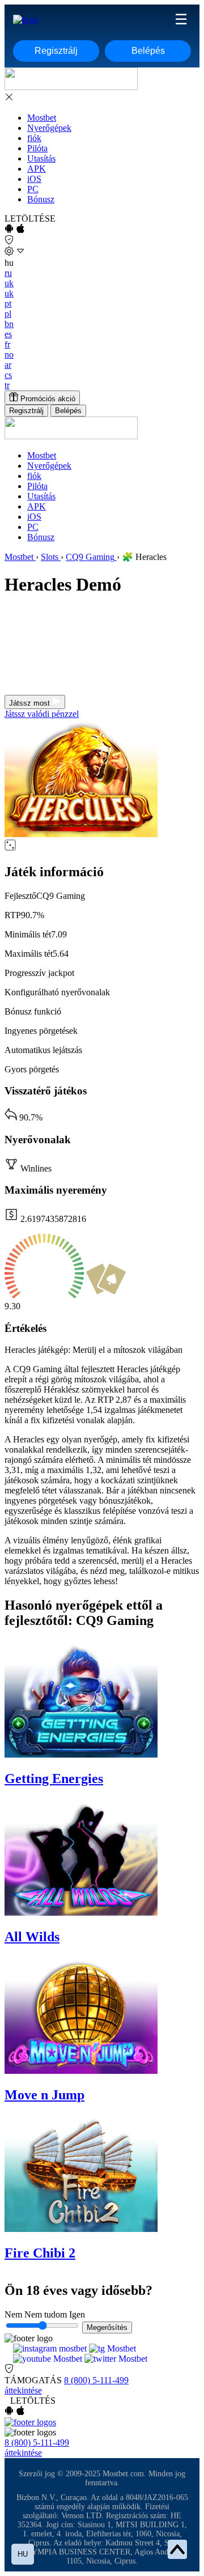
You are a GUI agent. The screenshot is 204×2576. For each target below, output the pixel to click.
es (8, 334)
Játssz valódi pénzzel (42, 714)
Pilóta (37, 148)
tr (7, 385)
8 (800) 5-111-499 (96, 2380)
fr (7, 344)
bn (9, 324)
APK (37, 169)
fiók (34, 138)
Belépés (148, 51)
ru (8, 273)
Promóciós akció (47, 399)
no (9, 355)
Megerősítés (107, 2327)
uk (9, 283)
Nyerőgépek (49, 128)
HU (23, 2554)
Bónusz (41, 199)
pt (8, 304)
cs (8, 375)
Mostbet (42, 118)
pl (8, 314)
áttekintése (23, 2390)
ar (8, 365)
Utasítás (41, 158)
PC (33, 189)
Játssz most (31, 703)
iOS (34, 179)
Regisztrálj (56, 51)
